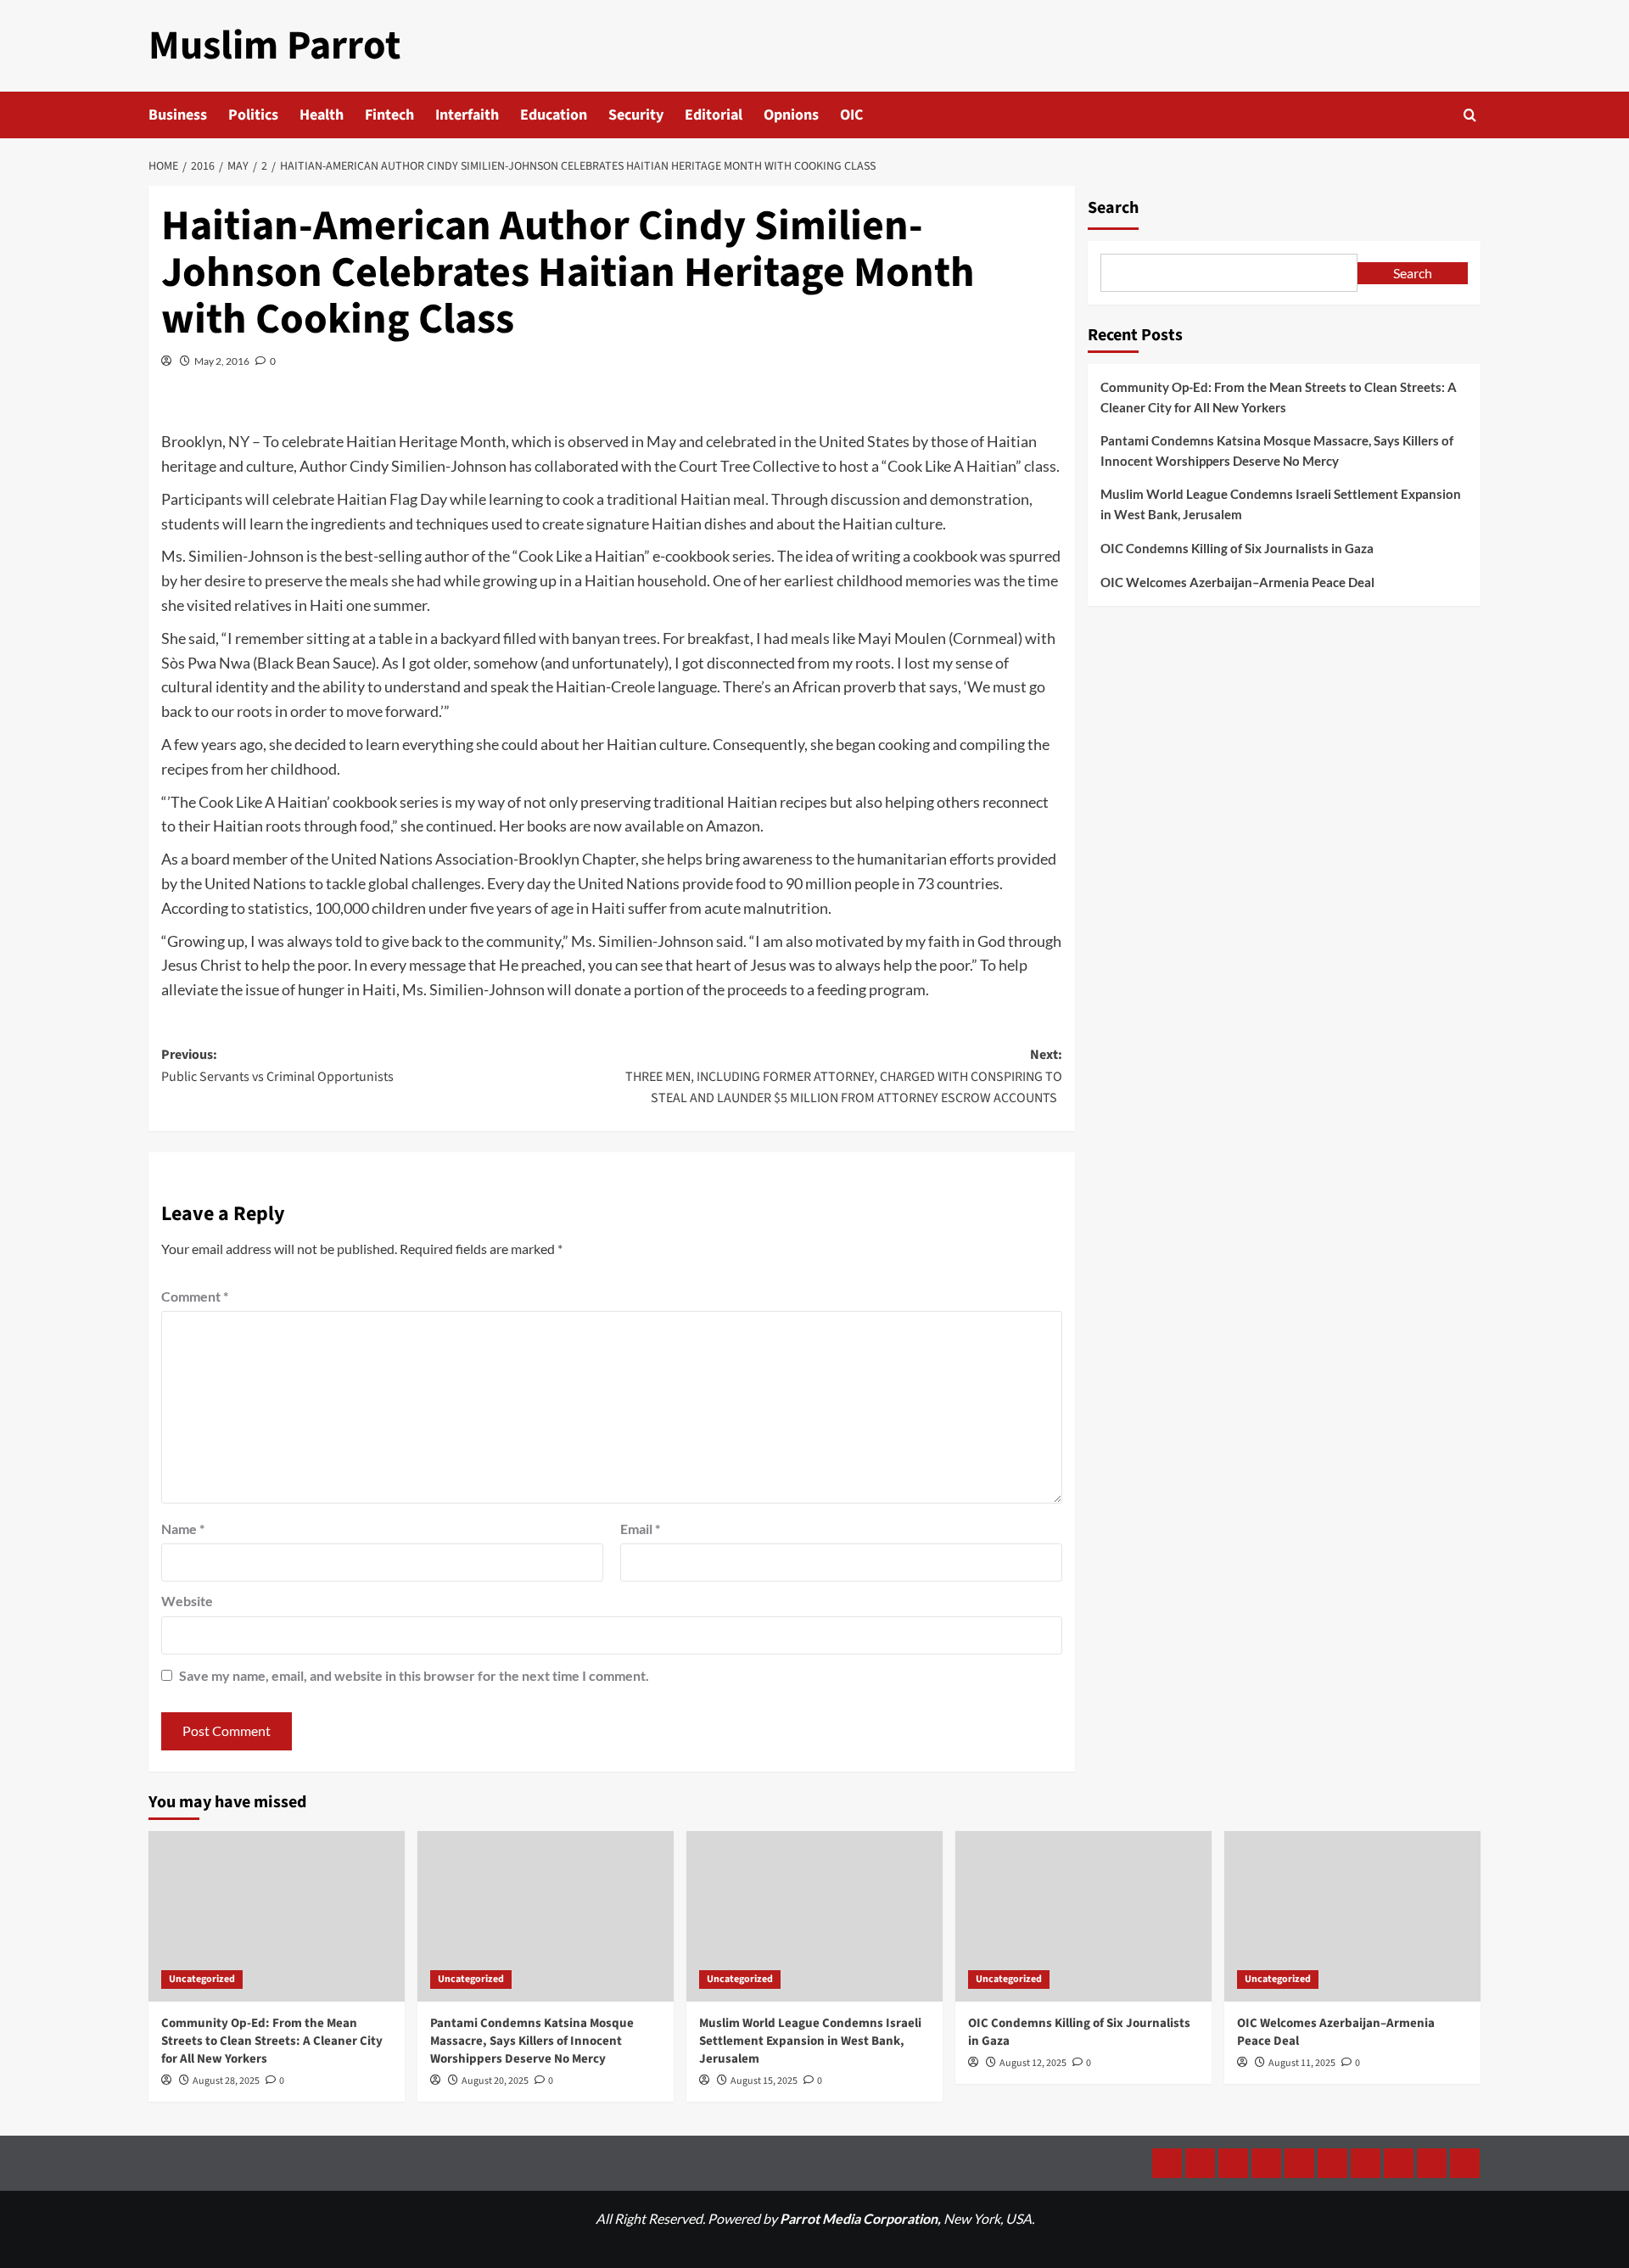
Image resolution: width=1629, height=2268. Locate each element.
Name (183, 1529)
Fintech (389, 115)
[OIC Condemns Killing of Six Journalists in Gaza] (1083, 1916)
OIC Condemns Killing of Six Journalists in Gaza (1237, 548)
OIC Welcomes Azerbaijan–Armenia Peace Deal (1237, 582)
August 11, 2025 (1302, 2063)
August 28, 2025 (226, 2081)
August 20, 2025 (495, 2081)
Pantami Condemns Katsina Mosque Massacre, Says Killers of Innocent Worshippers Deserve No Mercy (1277, 451)
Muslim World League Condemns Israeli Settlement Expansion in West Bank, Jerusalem (1281, 504)
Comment (195, 1296)
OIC (851, 115)
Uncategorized (202, 1979)
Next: (844, 1076)
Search (1113, 208)
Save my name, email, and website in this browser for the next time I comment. (414, 1675)
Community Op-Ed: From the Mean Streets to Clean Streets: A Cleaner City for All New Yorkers (1279, 397)
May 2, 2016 (222, 361)
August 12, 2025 (1033, 2063)
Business (178, 115)
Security (636, 115)
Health (322, 115)
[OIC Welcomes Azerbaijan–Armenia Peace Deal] (1352, 1916)
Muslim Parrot (274, 46)
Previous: (277, 1066)
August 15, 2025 (764, 2081)
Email (640, 1529)
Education (554, 115)
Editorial (714, 115)
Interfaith (467, 115)
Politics (253, 115)
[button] (1470, 115)
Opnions (791, 115)
